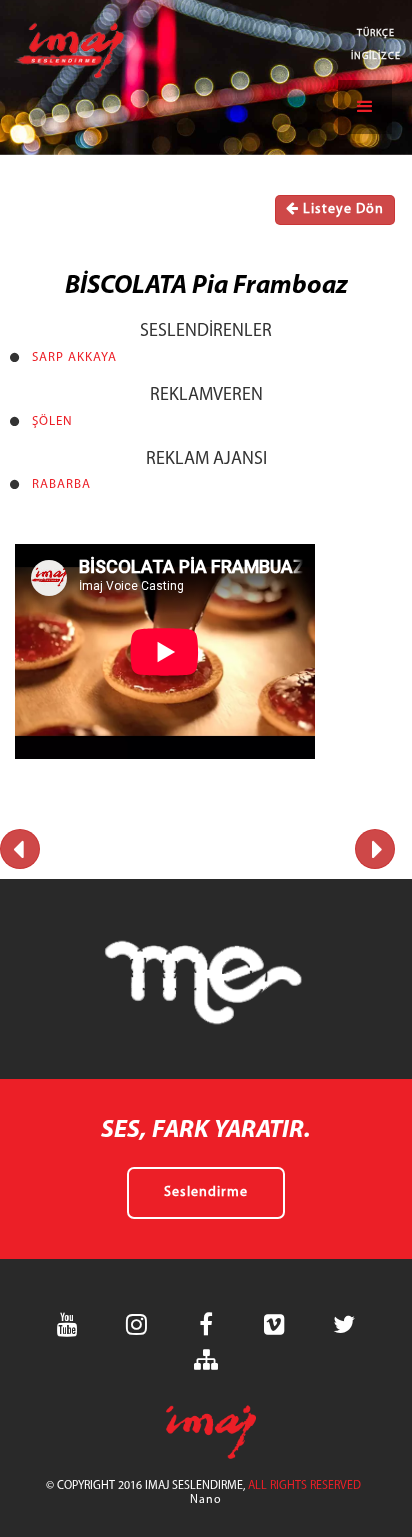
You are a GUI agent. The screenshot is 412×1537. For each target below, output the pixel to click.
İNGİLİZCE (376, 56)
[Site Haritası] (206, 1359)
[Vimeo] (275, 1324)
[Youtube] (68, 1324)
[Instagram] (137, 1324)
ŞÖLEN (52, 421)
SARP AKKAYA (74, 357)
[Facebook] (206, 1324)
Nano (206, 1500)
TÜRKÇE (376, 33)
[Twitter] (344, 1324)
